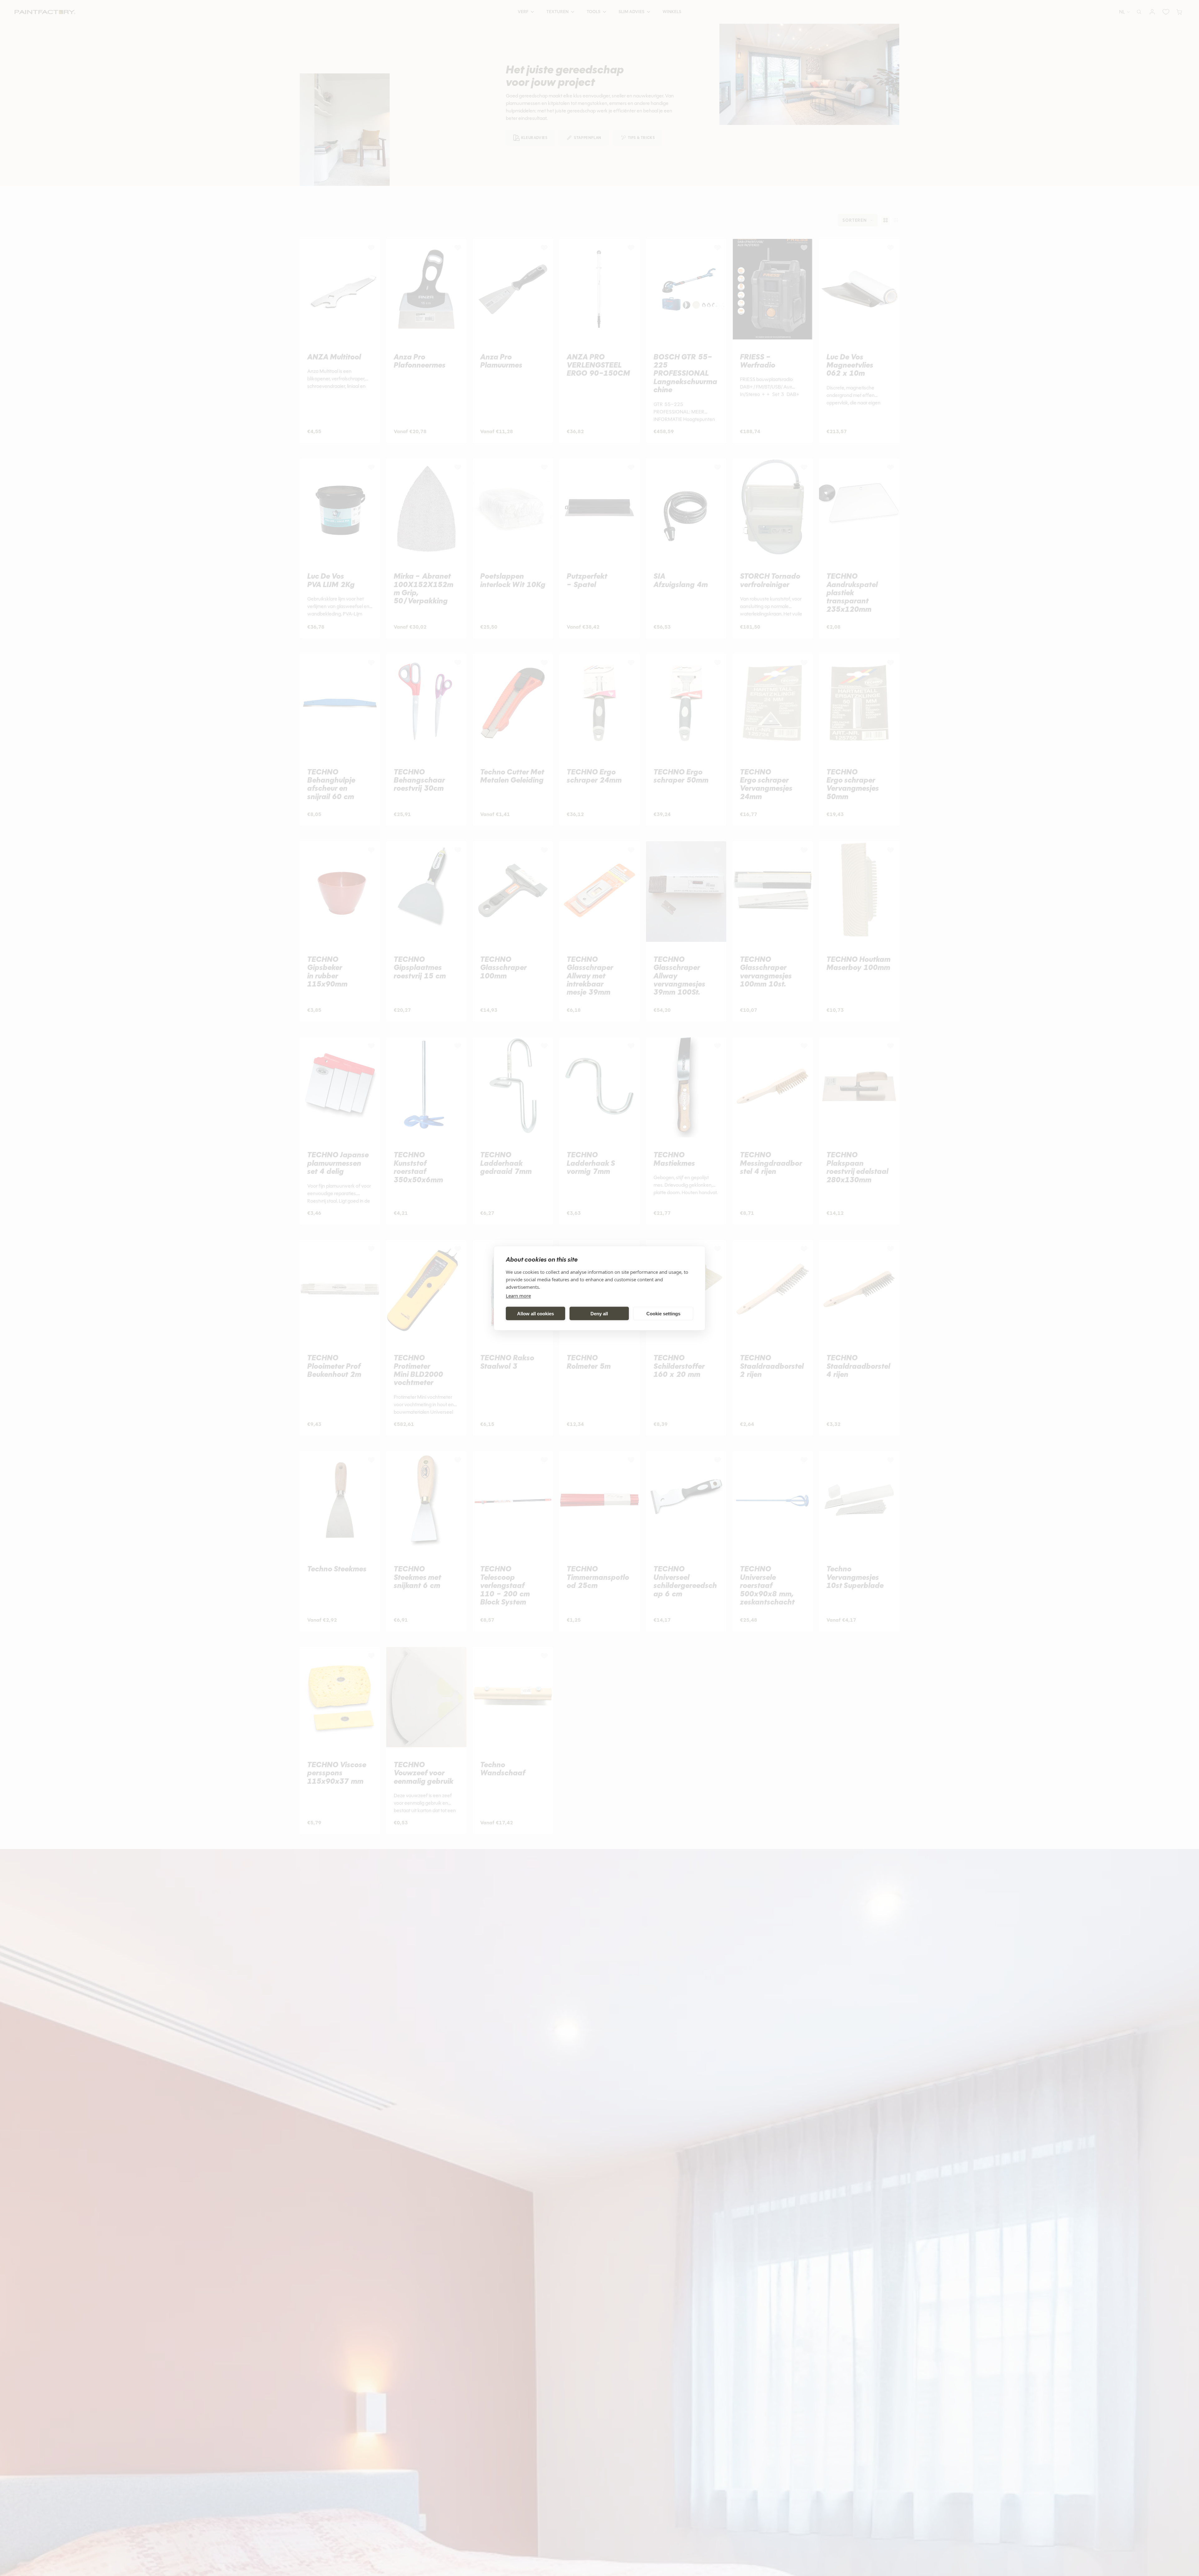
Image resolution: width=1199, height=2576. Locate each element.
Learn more (518, 1295)
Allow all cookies (535, 1313)
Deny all (599, 1313)
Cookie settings (663, 1313)
